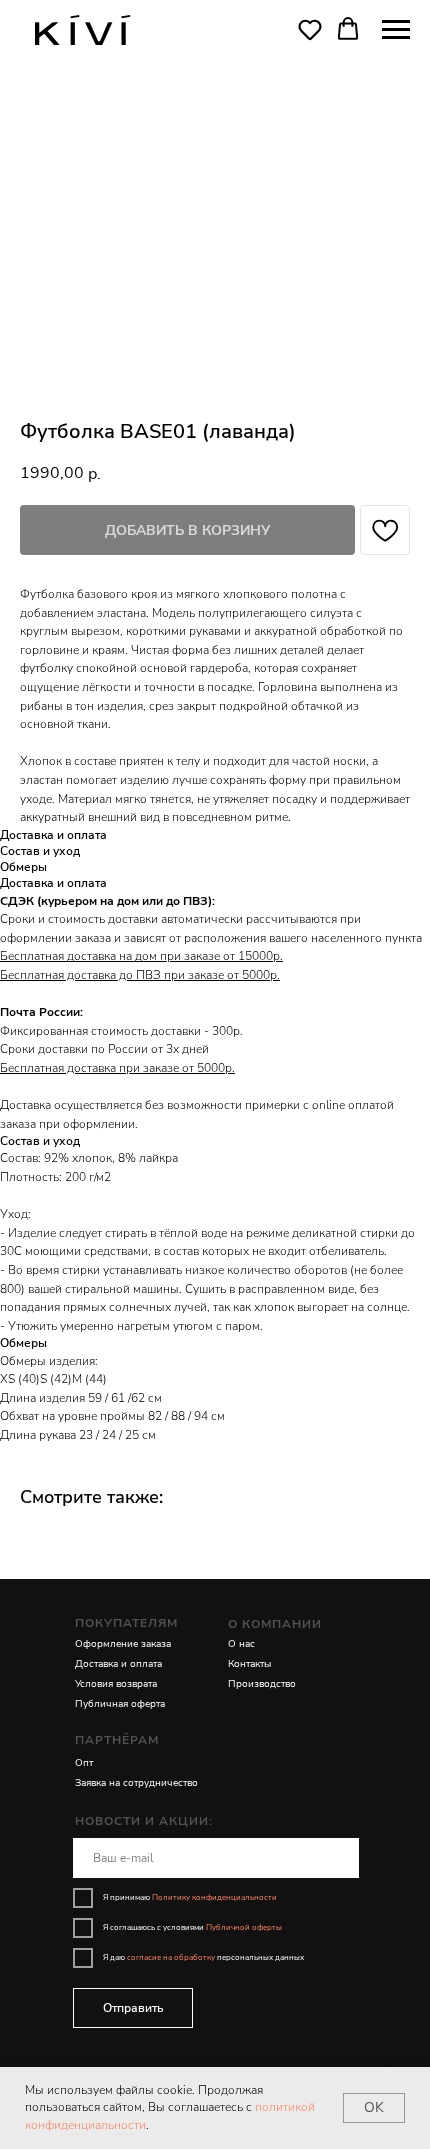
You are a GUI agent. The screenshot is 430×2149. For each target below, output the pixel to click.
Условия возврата (116, 1684)
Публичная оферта (120, 1704)
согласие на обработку (171, 1957)
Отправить (133, 2008)
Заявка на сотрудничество (136, 1783)
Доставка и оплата (118, 1664)
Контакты (249, 1664)
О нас (241, 1644)
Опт (84, 1763)
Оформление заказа (123, 1644)
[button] (310, 29)
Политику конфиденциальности (214, 1897)
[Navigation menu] (396, 30)
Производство (262, 1684)
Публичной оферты (244, 1927)
